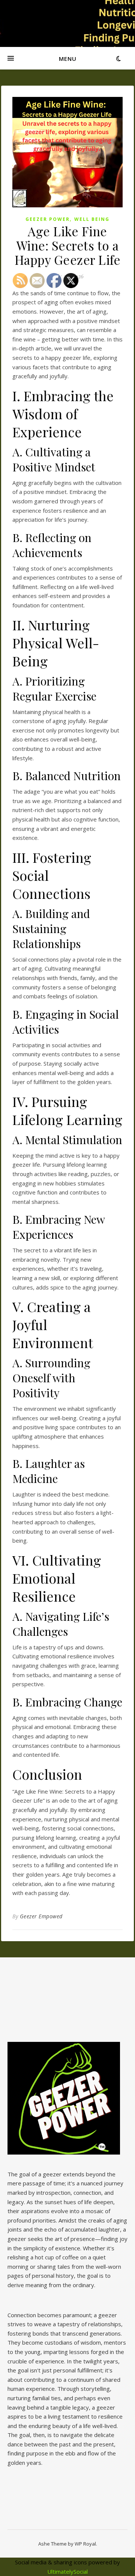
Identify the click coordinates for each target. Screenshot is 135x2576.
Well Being (92, 219)
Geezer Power (48, 219)
